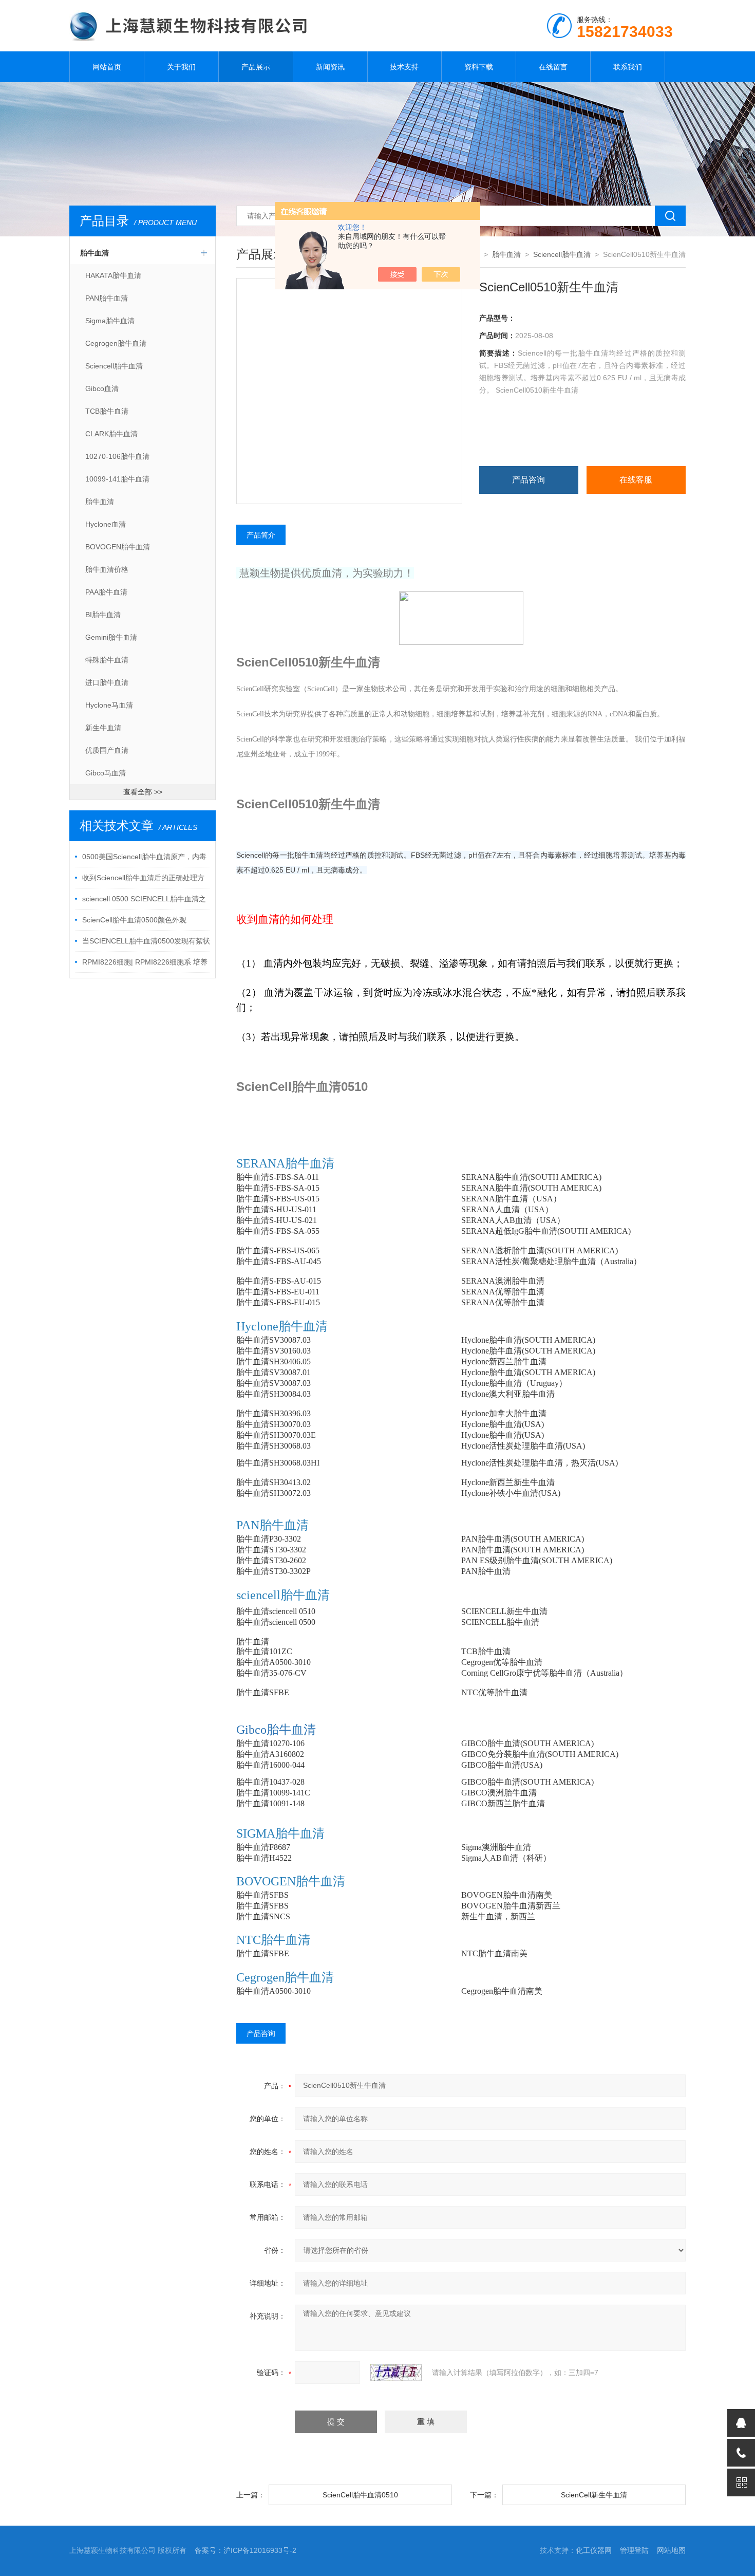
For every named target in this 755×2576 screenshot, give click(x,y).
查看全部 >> (143, 792)
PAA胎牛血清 (106, 592)
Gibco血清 (102, 388)
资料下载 (479, 67)
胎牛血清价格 (107, 569)
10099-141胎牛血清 (117, 479)
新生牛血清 (103, 728)
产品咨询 (528, 480)
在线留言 (553, 67)
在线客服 (636, 480)
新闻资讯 (330, 67)
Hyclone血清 (106, 524)
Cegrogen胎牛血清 (116, 343)
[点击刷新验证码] (396, 2373)
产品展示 (256, 67)
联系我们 (628, 67)
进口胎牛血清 (107, 682)
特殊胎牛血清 (107, 660)
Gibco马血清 (106, 773)
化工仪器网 (594, 2550)
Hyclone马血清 (109, 705)
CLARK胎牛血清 (111, 434)
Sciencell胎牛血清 (114, 366)
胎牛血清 (95, 253)
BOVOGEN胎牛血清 (118, 547)
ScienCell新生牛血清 (594, 2495)
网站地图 (671, 2550)
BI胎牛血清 (103, 615)
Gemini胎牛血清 (111, 637)
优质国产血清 (107, 750)
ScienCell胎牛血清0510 (360, 2495)
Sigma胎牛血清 (110, 321)
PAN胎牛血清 (107, 298)
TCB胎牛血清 (107, 411)
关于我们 (181, 67)
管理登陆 (634, 2550)
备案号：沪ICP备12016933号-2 (246, 2550)
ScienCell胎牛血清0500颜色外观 (134, 920)
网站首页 (107, 67)
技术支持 (404, 67)
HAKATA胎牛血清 (113, 275)
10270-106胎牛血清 (117, 456)
